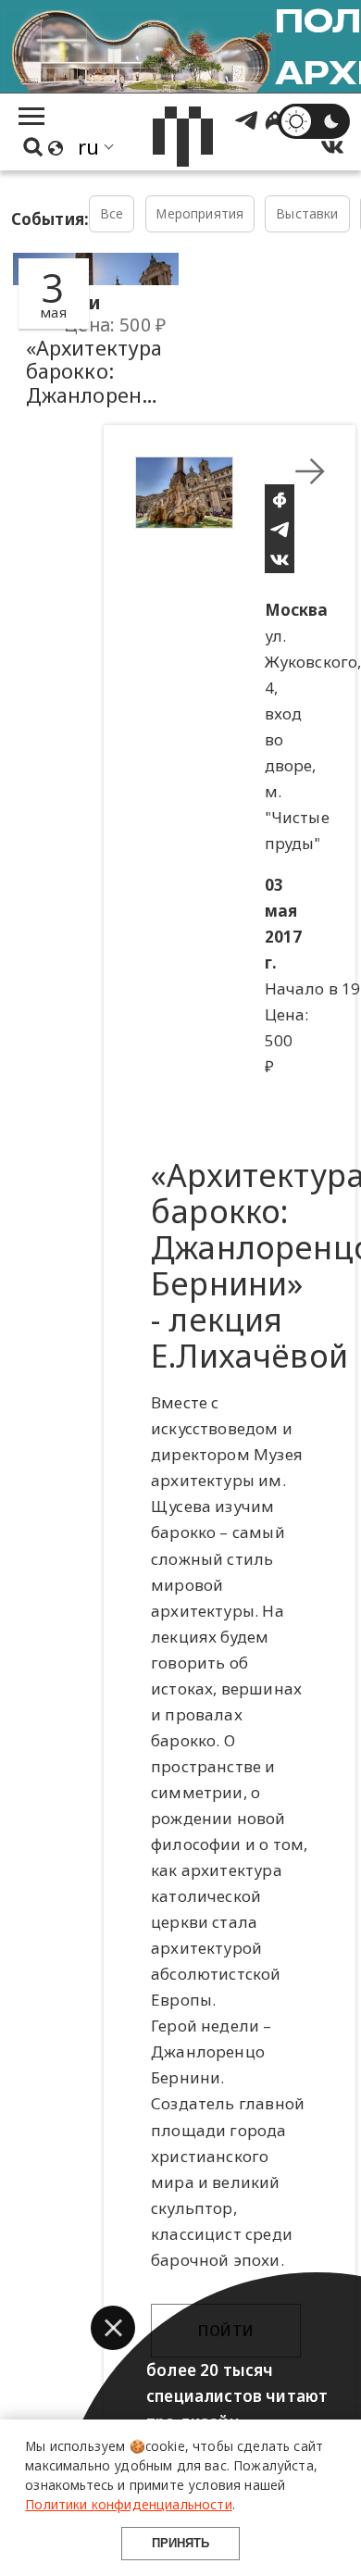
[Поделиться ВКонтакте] (280, 558)
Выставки (307, 213)
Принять (180, 2543)
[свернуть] (310, 471)
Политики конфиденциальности (129, 2504)
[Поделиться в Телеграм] (280, 529)
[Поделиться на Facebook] (280, 499)
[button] (113, 2328)
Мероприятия (199, 213)
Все (112, 213)
